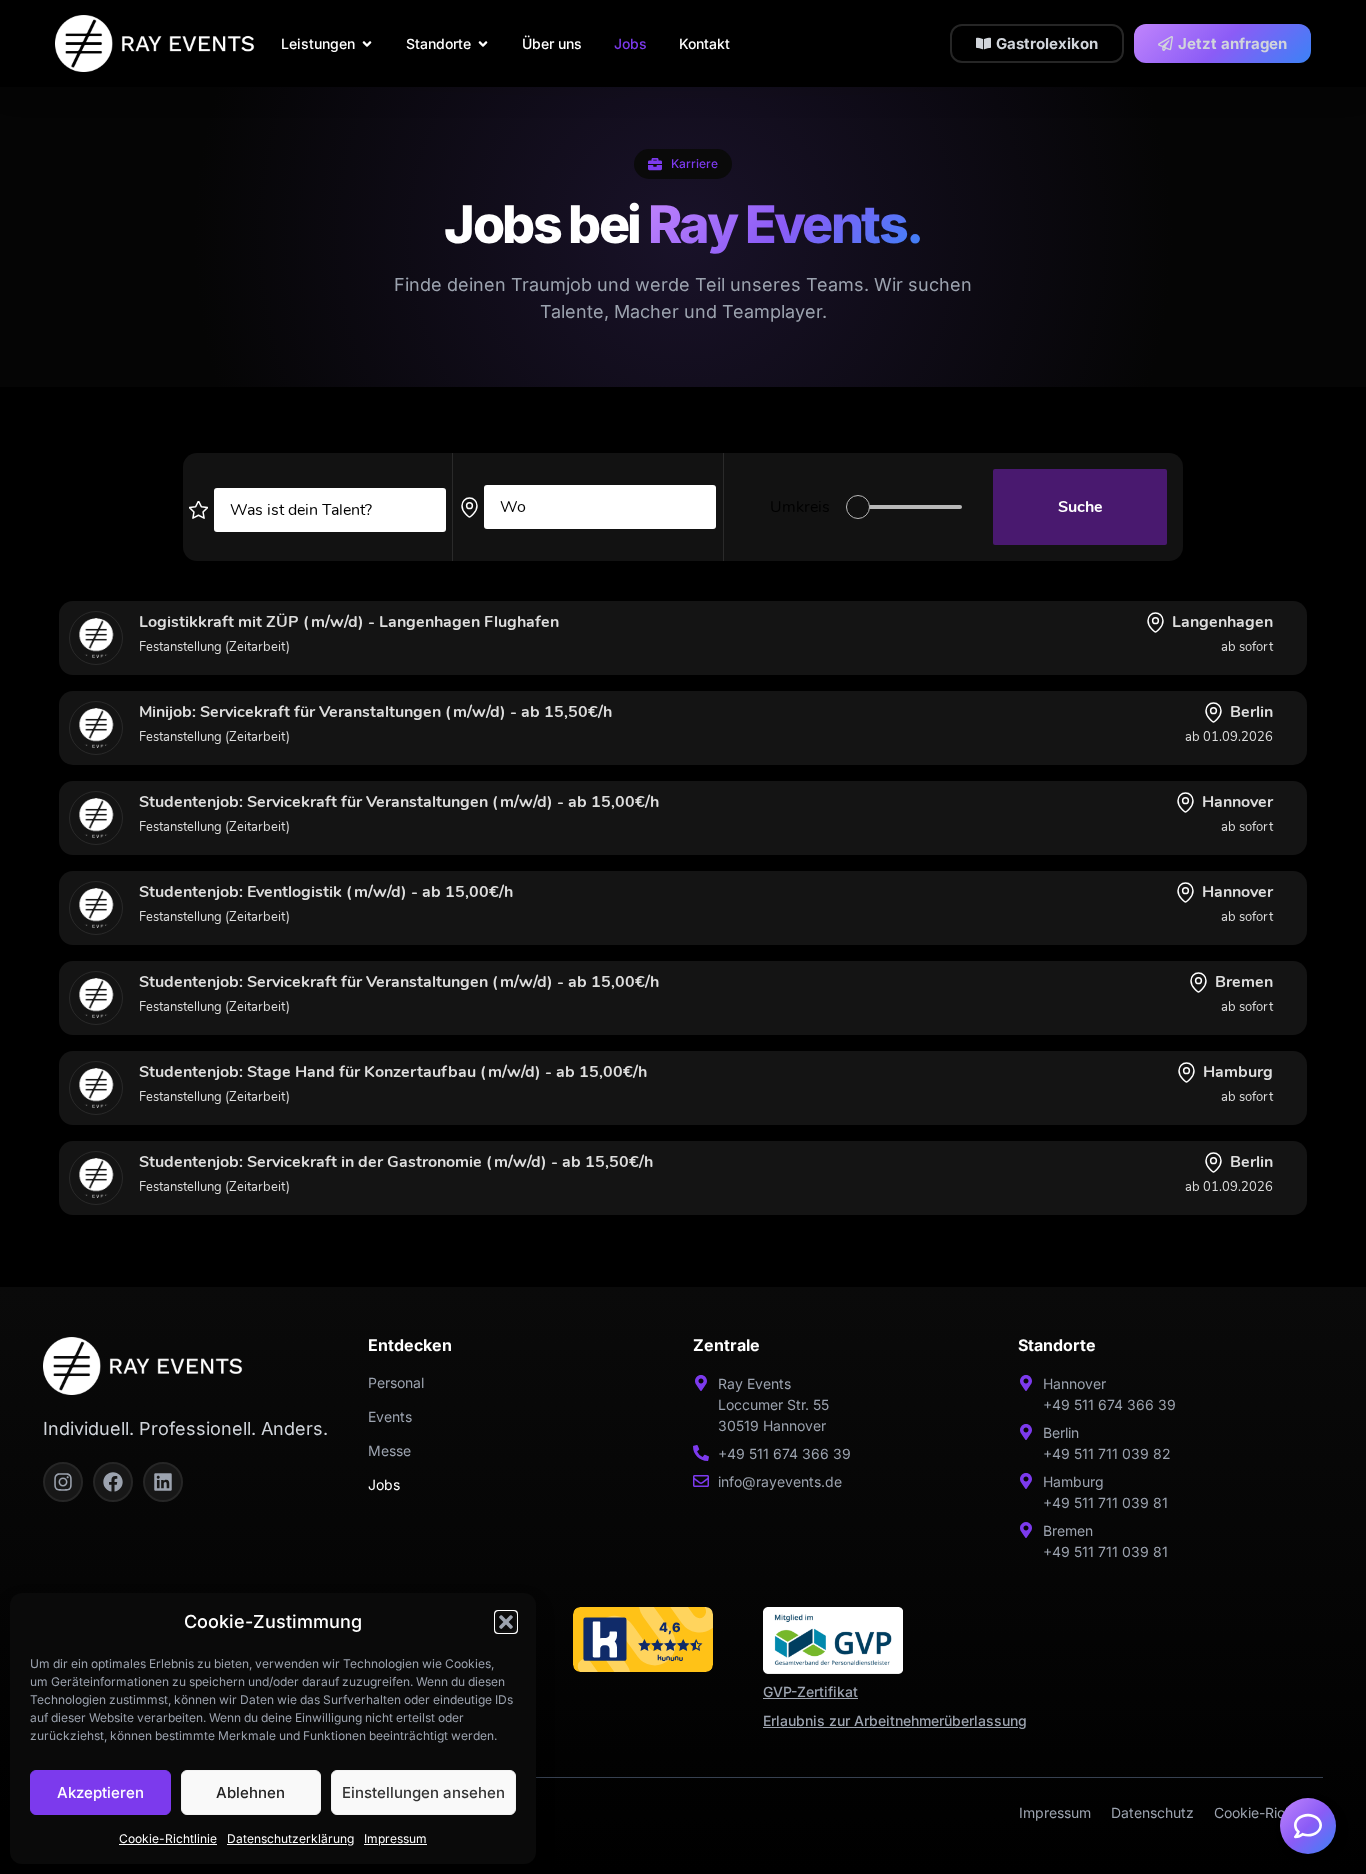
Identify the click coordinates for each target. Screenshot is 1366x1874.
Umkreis (800, 507)
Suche (1080, 507)
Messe (389, 1450)
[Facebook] (113, 1482)
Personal (396, 1382)
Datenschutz (1152, 1812)
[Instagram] (63, 1482)
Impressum (395, 1838)
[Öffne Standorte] (483, 43)
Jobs (384, 1484)
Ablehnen (250, 1792)
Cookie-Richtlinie (168, 1838)
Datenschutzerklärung (290, 1838)
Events (390, 1416)
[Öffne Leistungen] (367, 43)
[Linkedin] (163, 1482)
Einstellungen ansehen (423, 1792)
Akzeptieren (100, 1792)
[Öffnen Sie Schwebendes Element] (1308, 1826)
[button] (506, 1622)
